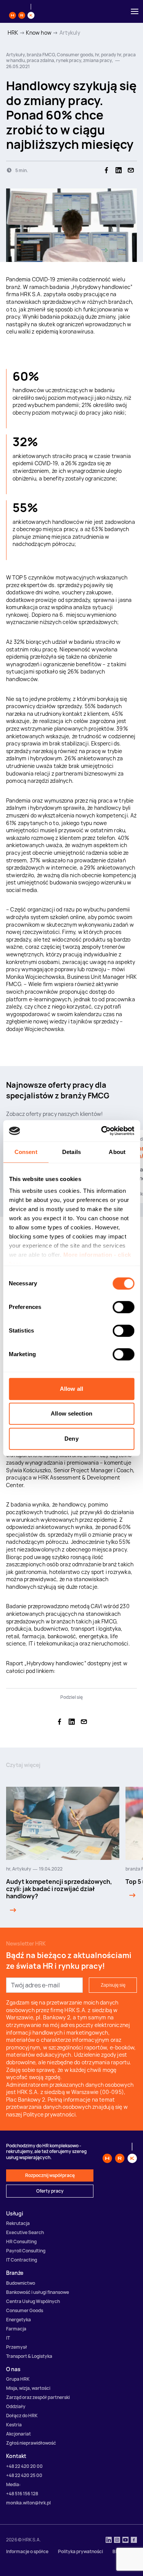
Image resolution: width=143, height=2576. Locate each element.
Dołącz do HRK (22, 2416)
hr (8, 1869)
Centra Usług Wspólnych (33, 2301)
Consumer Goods (25, 2310)
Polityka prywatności (80, 2551)
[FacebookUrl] (134, 2541)
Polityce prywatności (49, 2114)
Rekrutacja (18, 2223)
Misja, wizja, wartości (28, 2388)
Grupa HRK (18, 2379)
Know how (39, 33)
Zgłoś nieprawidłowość (31, 2443)
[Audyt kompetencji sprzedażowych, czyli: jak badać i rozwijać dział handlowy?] (11, 1910)
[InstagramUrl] (117, 2541)
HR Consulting (21, 2242)
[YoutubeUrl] (125, 2541)
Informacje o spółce (27, 2551)
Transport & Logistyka (29, 2356)
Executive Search (25, 2232)
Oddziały (16, 2406)
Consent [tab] (26, 1152)
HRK (13, 33)
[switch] (123, 1307)
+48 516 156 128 (22, 2494)
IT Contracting (22, 2260)
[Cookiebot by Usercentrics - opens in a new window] (102, 1131)
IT (8, 2338)
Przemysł (17, 2347)
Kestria (14, 2425)
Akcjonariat (18, 2434)
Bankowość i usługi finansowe (38, 2292)
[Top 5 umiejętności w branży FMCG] (131, 1895)
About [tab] (117, 1152)
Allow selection (71, 1413)
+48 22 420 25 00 (24, 2475)
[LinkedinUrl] (109, 2541)
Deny (71, 1439)
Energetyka (18, 2320)
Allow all (71, 1389)
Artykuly (70, 33)
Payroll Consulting (26, 2251)
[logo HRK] (22, 11)
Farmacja (16, 2329)
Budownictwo (21, 2283)
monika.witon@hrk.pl (28, 2503)
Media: (13, 2484)
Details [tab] (71, 1152)
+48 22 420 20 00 (24, 2466)
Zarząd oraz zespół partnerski (38, 2397)
